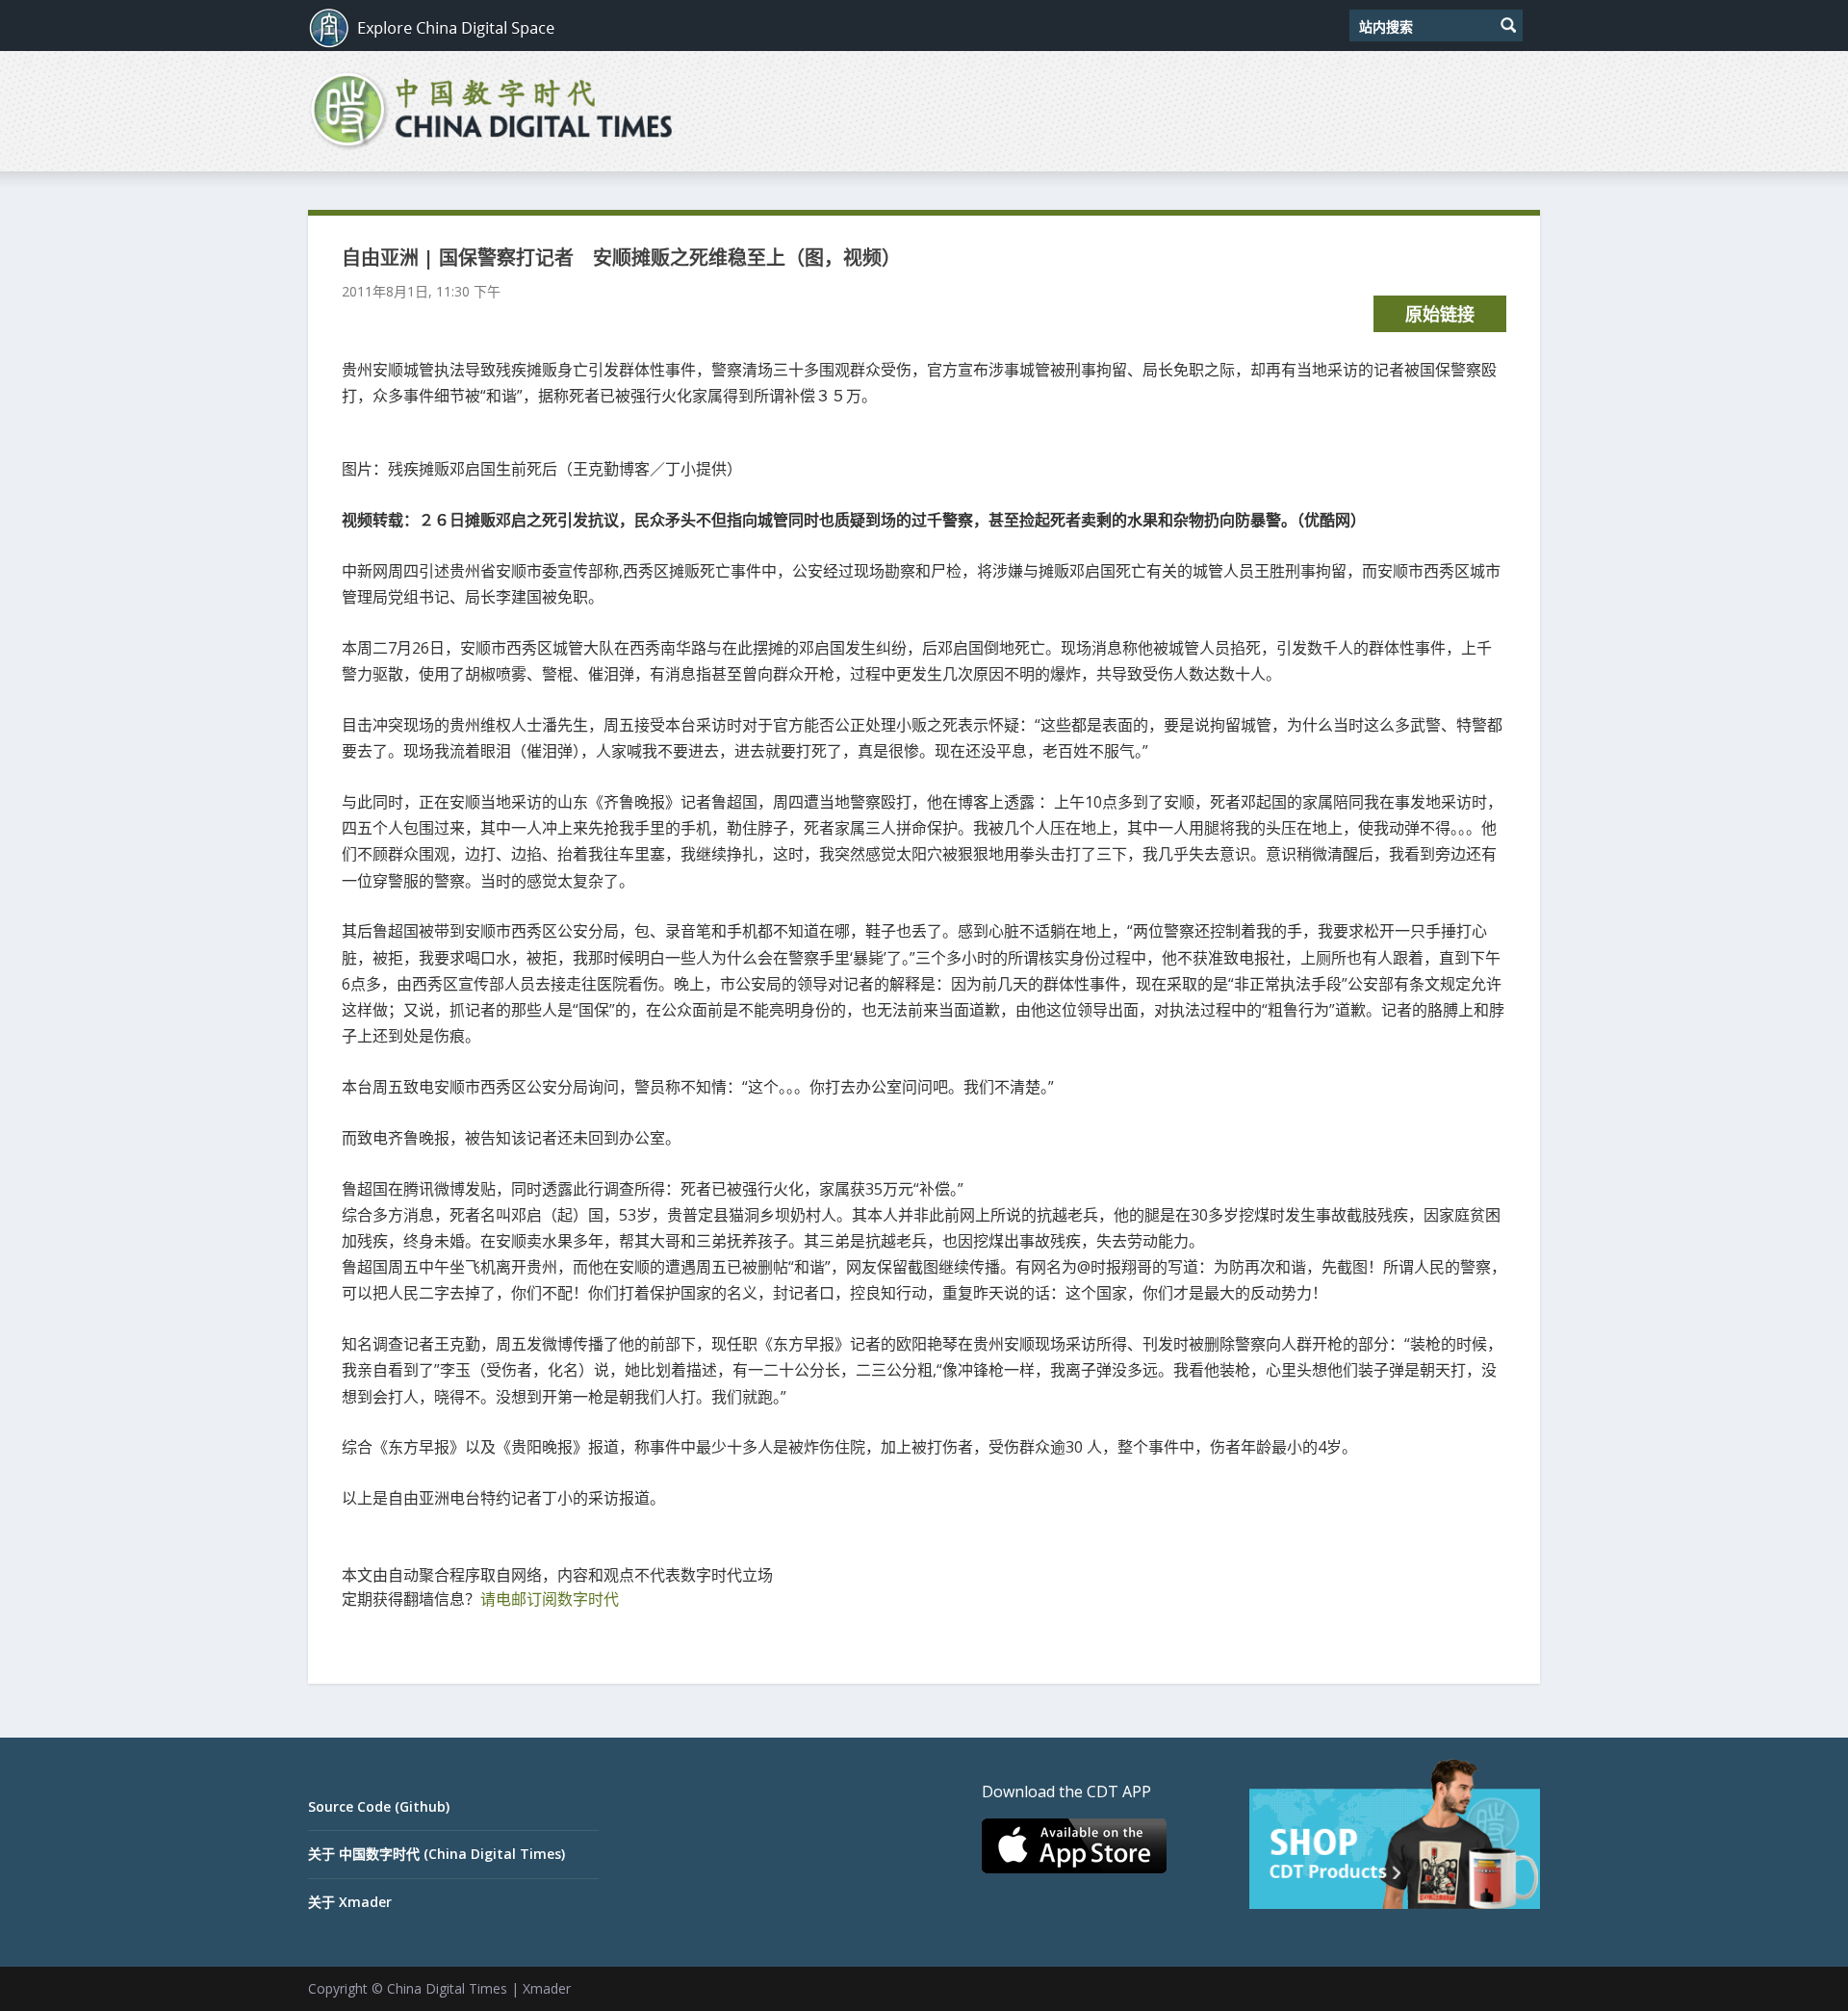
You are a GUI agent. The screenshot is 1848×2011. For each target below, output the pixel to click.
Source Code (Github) (379, 1806)
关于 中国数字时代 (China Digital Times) (436, 1854)
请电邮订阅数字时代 (550, 1599)
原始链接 (1440, 314)
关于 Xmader (350, 1902)
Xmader (547, 1988)
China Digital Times (447, 1988)
